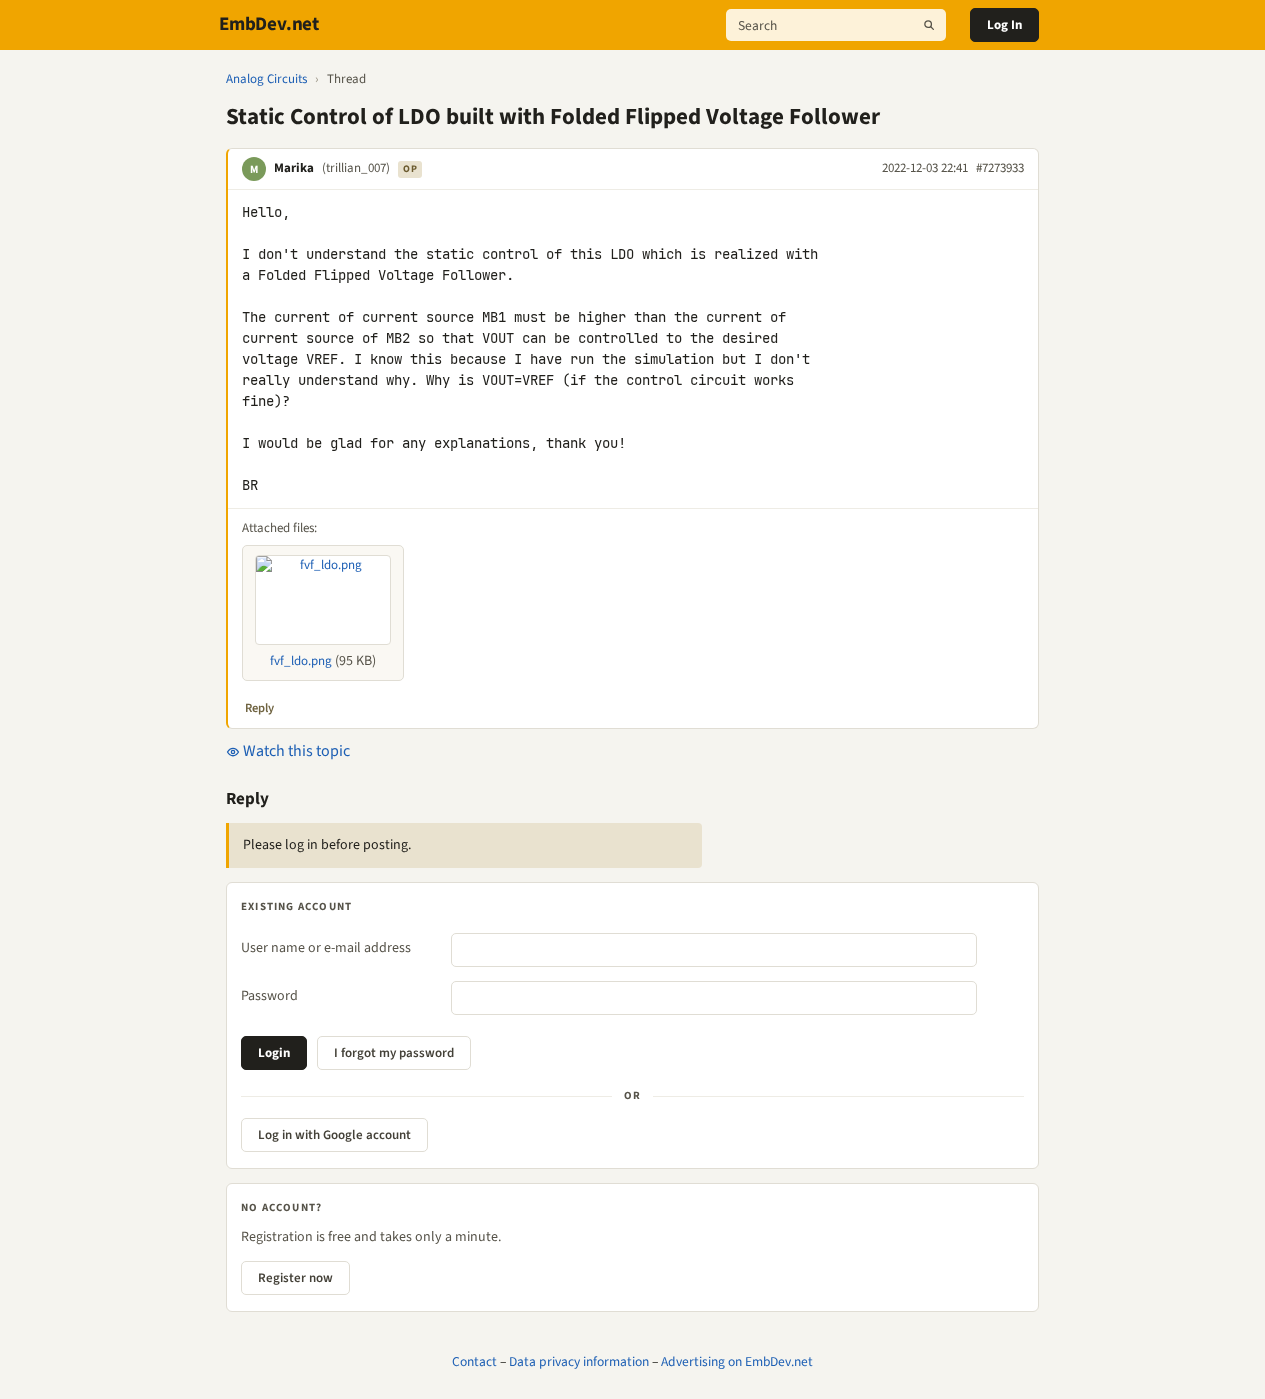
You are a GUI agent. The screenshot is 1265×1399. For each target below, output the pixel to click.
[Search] (929, 25)
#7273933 (1000, 168)
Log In (1004, 25)
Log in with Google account (334, 1135)
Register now (295, 1278)
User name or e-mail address (326, 948)
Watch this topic (295, 751)
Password (269, 996)
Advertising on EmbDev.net (737, 1361)
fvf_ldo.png (301, 661)
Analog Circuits (266, 79)
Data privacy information (579, 1361)
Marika (294, 168)
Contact (474, 1361)
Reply (259, 708)
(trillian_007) (356, 168)
